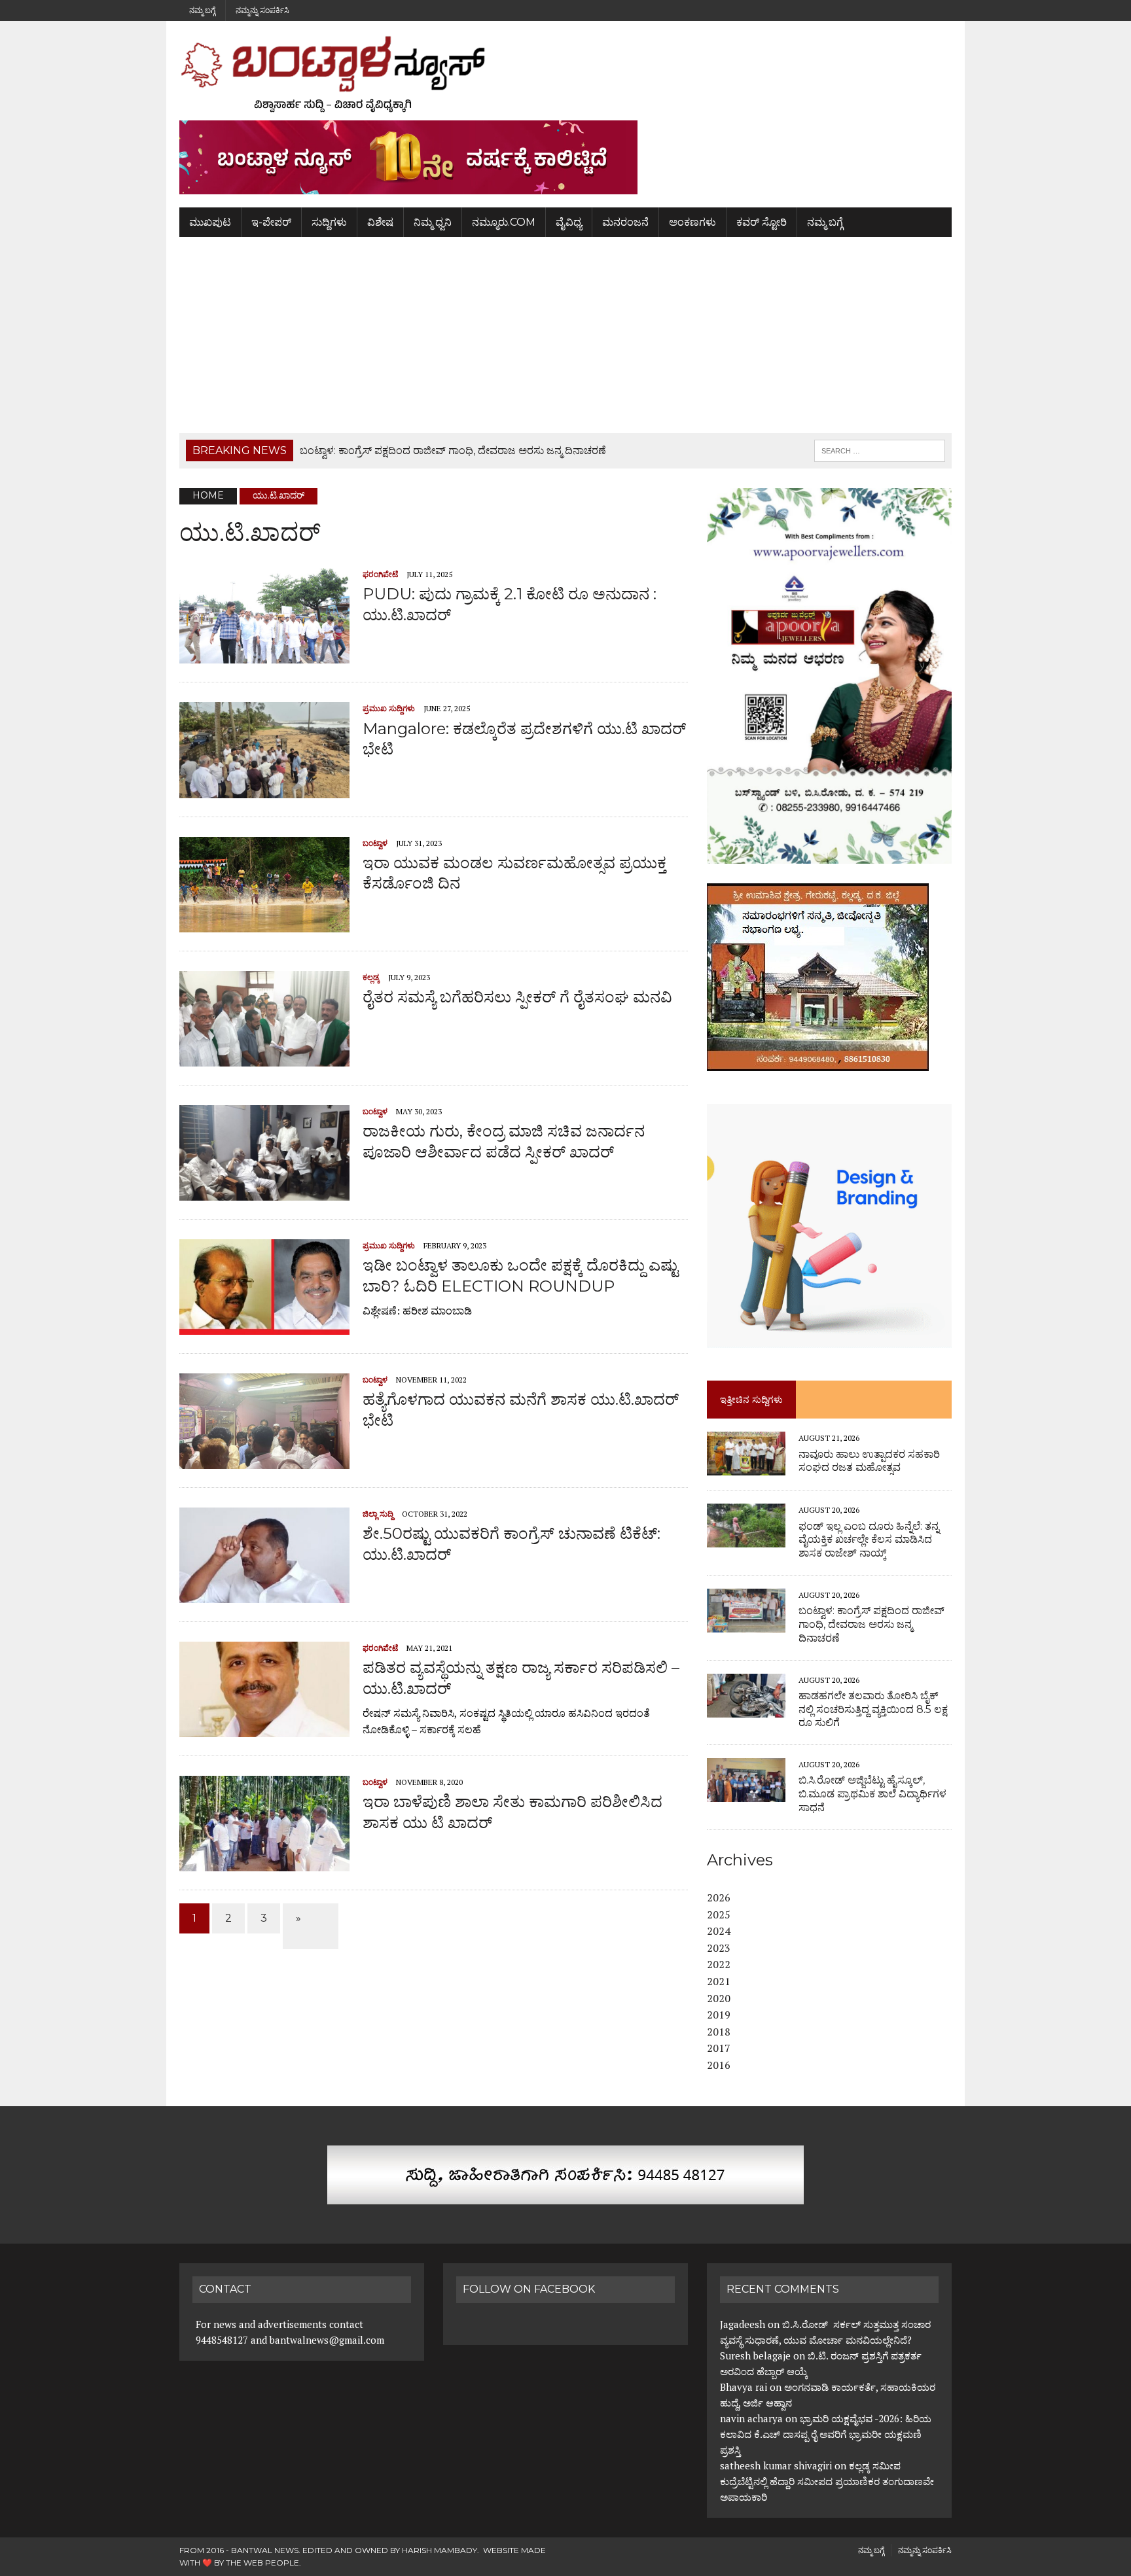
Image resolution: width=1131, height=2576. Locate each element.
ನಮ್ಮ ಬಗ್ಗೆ (202, 10)
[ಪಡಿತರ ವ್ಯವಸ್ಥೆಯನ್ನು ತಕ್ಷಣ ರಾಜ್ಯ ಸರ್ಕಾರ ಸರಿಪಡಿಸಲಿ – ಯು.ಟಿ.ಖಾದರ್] (264, 1729)
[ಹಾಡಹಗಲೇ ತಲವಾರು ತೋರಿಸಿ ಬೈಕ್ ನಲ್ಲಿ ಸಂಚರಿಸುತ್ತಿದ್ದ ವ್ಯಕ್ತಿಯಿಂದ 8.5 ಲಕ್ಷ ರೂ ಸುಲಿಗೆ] (746, 1708)
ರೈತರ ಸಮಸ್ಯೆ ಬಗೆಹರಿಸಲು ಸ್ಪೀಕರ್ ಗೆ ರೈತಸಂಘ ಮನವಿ (517, 997)
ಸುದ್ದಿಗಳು (329, 222)
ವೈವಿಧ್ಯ (569, 222)
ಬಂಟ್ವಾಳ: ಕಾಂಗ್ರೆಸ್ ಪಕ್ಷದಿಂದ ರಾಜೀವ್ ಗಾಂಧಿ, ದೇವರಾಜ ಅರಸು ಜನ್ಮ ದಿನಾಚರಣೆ (871, 1624)
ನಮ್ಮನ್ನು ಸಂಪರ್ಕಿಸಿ (262, 10)
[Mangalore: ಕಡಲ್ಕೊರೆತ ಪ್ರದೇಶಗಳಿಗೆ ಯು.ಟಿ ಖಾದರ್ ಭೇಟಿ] (264, 789)
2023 (719, 1948)
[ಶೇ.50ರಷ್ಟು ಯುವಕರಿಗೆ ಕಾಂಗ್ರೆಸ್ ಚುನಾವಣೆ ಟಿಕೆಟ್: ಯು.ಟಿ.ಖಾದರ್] (264, 1595)
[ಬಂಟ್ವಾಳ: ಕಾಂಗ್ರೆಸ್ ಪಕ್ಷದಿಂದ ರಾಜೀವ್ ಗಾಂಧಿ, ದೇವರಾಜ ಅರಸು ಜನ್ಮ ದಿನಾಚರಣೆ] (746, 1623)
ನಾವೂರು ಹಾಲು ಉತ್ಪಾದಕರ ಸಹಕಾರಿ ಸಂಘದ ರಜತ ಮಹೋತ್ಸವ (869, 1461)
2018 (719, 2032)
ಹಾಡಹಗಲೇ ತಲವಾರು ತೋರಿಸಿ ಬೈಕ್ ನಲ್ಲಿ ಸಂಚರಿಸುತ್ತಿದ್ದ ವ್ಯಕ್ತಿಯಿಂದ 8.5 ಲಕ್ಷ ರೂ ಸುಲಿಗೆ (873, 1709)
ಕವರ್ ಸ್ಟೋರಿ (762, 222)
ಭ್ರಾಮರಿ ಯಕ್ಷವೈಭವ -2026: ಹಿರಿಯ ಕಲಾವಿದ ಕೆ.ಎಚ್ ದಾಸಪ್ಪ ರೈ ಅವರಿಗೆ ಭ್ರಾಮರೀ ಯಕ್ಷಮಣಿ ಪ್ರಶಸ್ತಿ (826, 2434)
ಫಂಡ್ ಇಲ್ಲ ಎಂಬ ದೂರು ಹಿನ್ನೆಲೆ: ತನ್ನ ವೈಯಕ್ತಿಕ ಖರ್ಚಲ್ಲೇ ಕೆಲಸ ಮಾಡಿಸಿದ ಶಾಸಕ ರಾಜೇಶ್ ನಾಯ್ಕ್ (869, 1540)
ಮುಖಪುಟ (210, 222)
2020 (719, 1998)
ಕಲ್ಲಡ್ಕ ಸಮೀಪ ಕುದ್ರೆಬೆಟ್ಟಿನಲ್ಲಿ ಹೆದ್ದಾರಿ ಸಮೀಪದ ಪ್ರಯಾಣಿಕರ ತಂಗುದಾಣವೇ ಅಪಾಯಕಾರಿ (827, 2481)
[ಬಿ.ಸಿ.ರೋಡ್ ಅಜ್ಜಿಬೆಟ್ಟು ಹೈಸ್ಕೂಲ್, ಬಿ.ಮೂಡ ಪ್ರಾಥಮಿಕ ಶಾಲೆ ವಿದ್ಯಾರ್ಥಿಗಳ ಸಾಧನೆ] (746, 1793)
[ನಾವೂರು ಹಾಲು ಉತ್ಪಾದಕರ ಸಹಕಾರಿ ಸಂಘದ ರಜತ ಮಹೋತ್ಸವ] (746, 1467)
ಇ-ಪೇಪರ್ (271, 222)
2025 (719, 1914)
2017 (719, 2048)
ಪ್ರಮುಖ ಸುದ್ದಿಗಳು (389, 708)
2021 (719, 1981)
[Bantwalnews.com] (565, 74)
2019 (719, 2015)
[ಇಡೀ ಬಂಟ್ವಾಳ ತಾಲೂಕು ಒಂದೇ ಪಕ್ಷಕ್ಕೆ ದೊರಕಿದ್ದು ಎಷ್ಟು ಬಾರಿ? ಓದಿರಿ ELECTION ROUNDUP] (264, 1326)
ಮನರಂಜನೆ (625, 222)
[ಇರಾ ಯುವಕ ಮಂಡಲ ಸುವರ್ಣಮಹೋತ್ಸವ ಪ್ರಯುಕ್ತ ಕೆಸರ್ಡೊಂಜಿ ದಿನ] (264, 924)
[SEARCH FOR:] (880, 450)
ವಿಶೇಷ (380, 222)
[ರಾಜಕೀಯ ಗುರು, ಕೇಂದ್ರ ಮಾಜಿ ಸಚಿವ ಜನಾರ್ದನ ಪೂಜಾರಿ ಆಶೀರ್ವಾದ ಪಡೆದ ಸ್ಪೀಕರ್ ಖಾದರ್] (264, 1192)
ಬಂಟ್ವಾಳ (375, 843)
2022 (719, 1964)
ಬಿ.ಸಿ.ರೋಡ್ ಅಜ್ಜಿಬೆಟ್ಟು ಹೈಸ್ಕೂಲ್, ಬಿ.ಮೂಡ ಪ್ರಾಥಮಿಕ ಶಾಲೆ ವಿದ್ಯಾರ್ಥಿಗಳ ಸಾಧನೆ (872, 1794)
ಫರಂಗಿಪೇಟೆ (380, 574)
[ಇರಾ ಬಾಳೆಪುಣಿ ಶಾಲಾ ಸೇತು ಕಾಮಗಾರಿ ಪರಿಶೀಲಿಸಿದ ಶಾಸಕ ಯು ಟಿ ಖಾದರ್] (264, 1863)
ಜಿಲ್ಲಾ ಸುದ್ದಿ (378, 1514)
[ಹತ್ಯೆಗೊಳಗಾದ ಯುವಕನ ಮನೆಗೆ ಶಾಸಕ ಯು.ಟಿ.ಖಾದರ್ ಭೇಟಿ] (264, 1460)
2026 (719, 1897)
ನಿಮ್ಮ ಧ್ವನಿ (433, 222)
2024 (719, 1931)
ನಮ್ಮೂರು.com (504, 222)
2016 (719, 2065)
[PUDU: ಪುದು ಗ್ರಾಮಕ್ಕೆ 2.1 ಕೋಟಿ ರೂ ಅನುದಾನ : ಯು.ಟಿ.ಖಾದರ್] (264, 655)
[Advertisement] (565, 335)
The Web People (262, 2563)
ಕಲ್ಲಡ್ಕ (371, 977)
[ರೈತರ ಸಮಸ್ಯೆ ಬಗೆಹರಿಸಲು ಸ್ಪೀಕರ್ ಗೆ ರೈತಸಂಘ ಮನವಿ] (264, 1058)
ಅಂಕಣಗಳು (692, 222)
